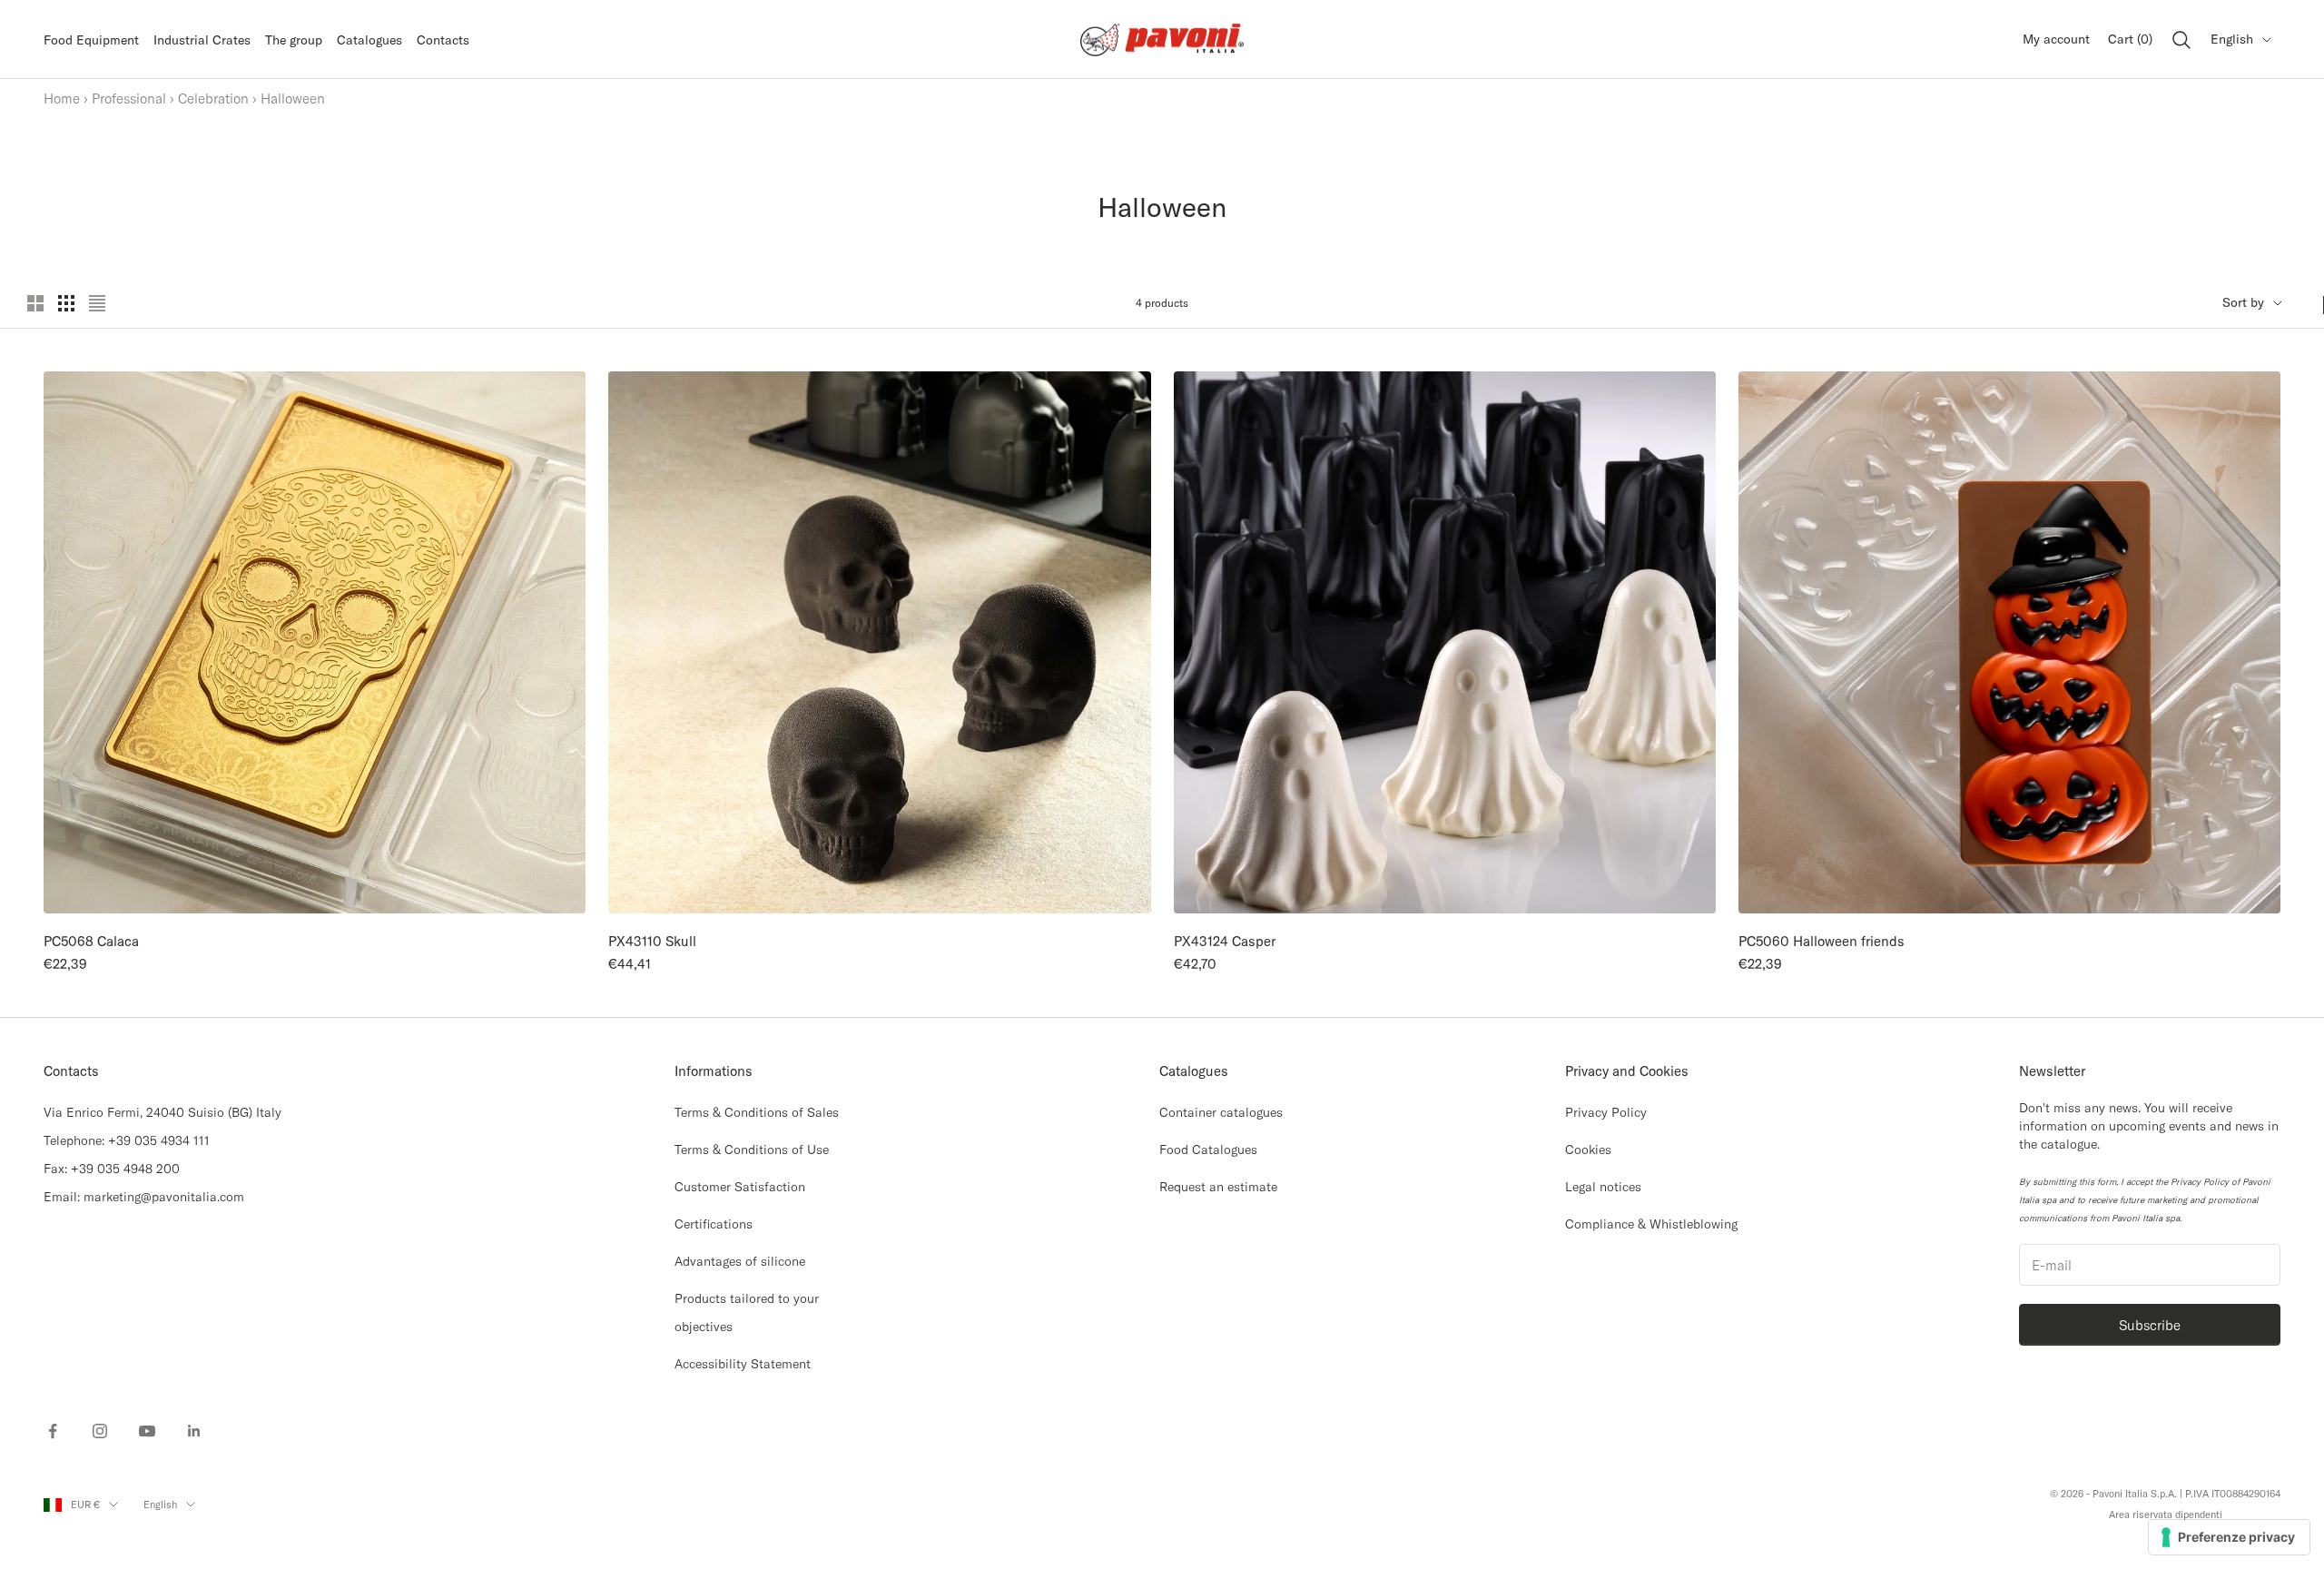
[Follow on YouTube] (147, 1431)
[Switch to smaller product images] (66, 303)
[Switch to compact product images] (97, 303)
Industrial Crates (202, 40)
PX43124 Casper (1225, 941)
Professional (129, 99)
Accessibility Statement (743, 1364)
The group (294, 40)
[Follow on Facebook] (53, 1431)
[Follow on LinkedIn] (194, 1431)
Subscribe (2150, 1325)
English (2232, 39)
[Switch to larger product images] (35, 303)
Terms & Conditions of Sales (757, 1112)
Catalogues (369, 40)
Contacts (443, 40)
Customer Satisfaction (740, 1187)
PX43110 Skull (652, 941)
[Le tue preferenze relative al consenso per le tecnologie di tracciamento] (2229, 1537)
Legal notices (1603, 1187)
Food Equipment (91, 40)
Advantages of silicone (740, 1261)
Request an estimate (1218, 1187)
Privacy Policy (1606, 1112)
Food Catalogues (1208, 1150)
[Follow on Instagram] (100, 1431)
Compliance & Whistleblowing (1651, 1224)
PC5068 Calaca (91, 941)
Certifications (714, 1224)
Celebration (213, 99)
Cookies (1588, 1150)
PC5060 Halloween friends (1822, 941)
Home (62, 99)
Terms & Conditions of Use (752, 1150)
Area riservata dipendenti (2166, 1515)
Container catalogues (1221, 1112)
